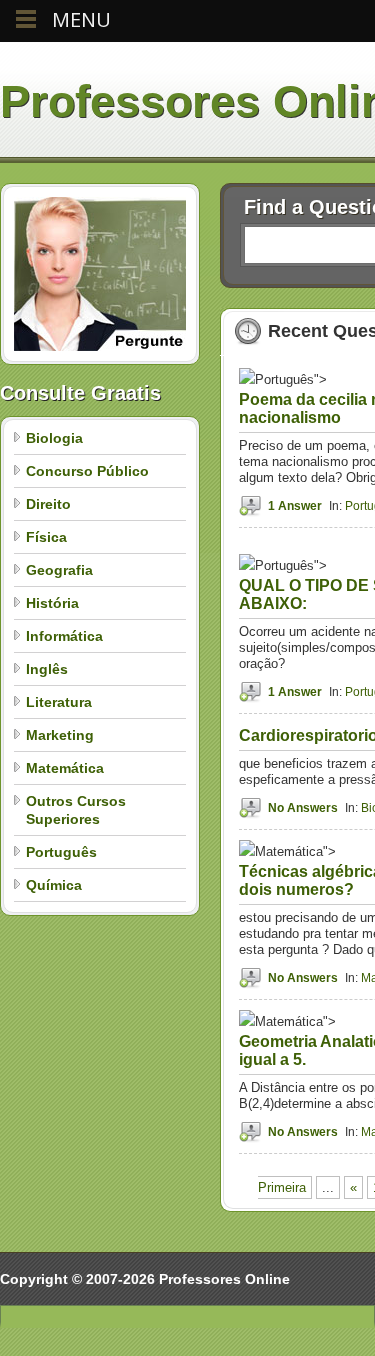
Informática (64, 636)
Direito (48, 504)
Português (61, 852)
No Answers (303, 808)
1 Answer (295, 506)
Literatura (59, 702)
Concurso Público (87, 471)
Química (54, 885)
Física (46, 537)
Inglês (47, 669)
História (52, 603)
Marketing (60, 735)
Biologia (54, 438)
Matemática (65, 768)
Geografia (59, 570)
